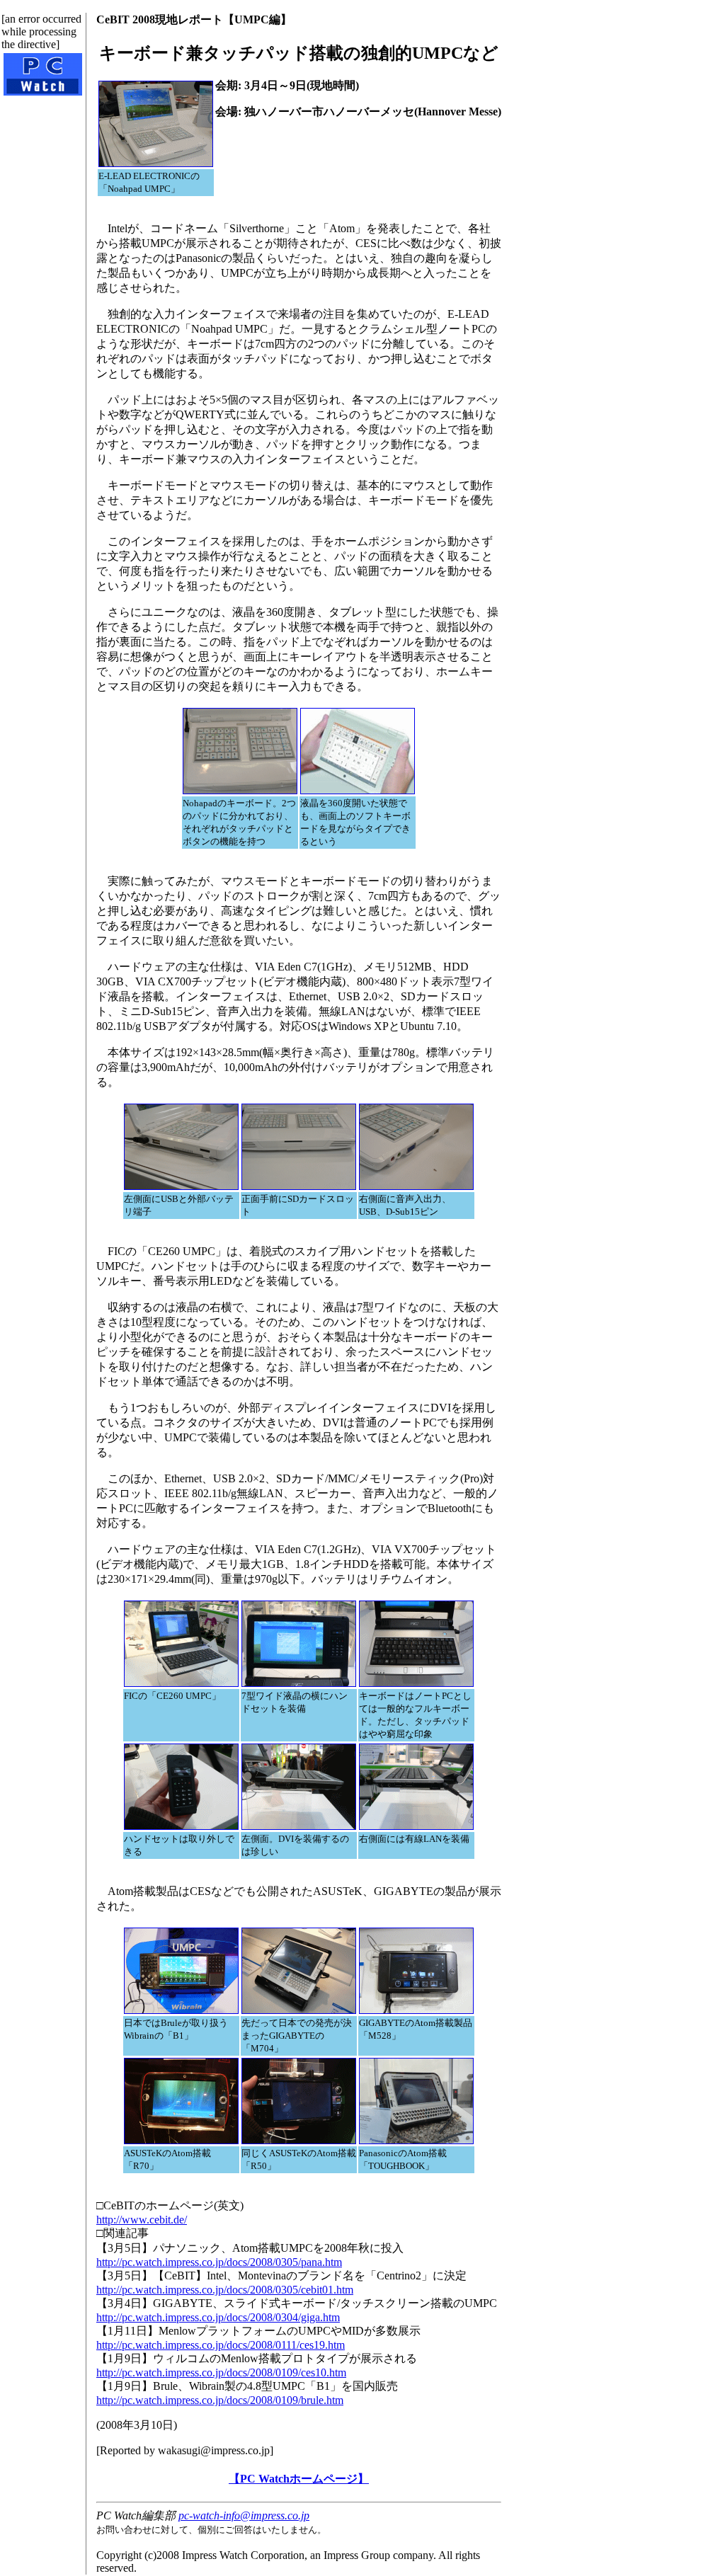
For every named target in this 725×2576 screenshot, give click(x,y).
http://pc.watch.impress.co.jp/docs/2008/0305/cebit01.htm (225, 2290)
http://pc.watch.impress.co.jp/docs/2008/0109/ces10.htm (221, 2372)
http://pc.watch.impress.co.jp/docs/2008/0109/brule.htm (220, 2400)
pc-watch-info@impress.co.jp (244, 2515)
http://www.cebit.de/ (142, 2220)
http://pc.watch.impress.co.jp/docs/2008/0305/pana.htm (219, 2262)
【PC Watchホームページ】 (299, 2479)
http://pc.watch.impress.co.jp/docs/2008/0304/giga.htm (218, 2317)
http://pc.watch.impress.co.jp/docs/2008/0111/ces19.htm (221, 2345)
